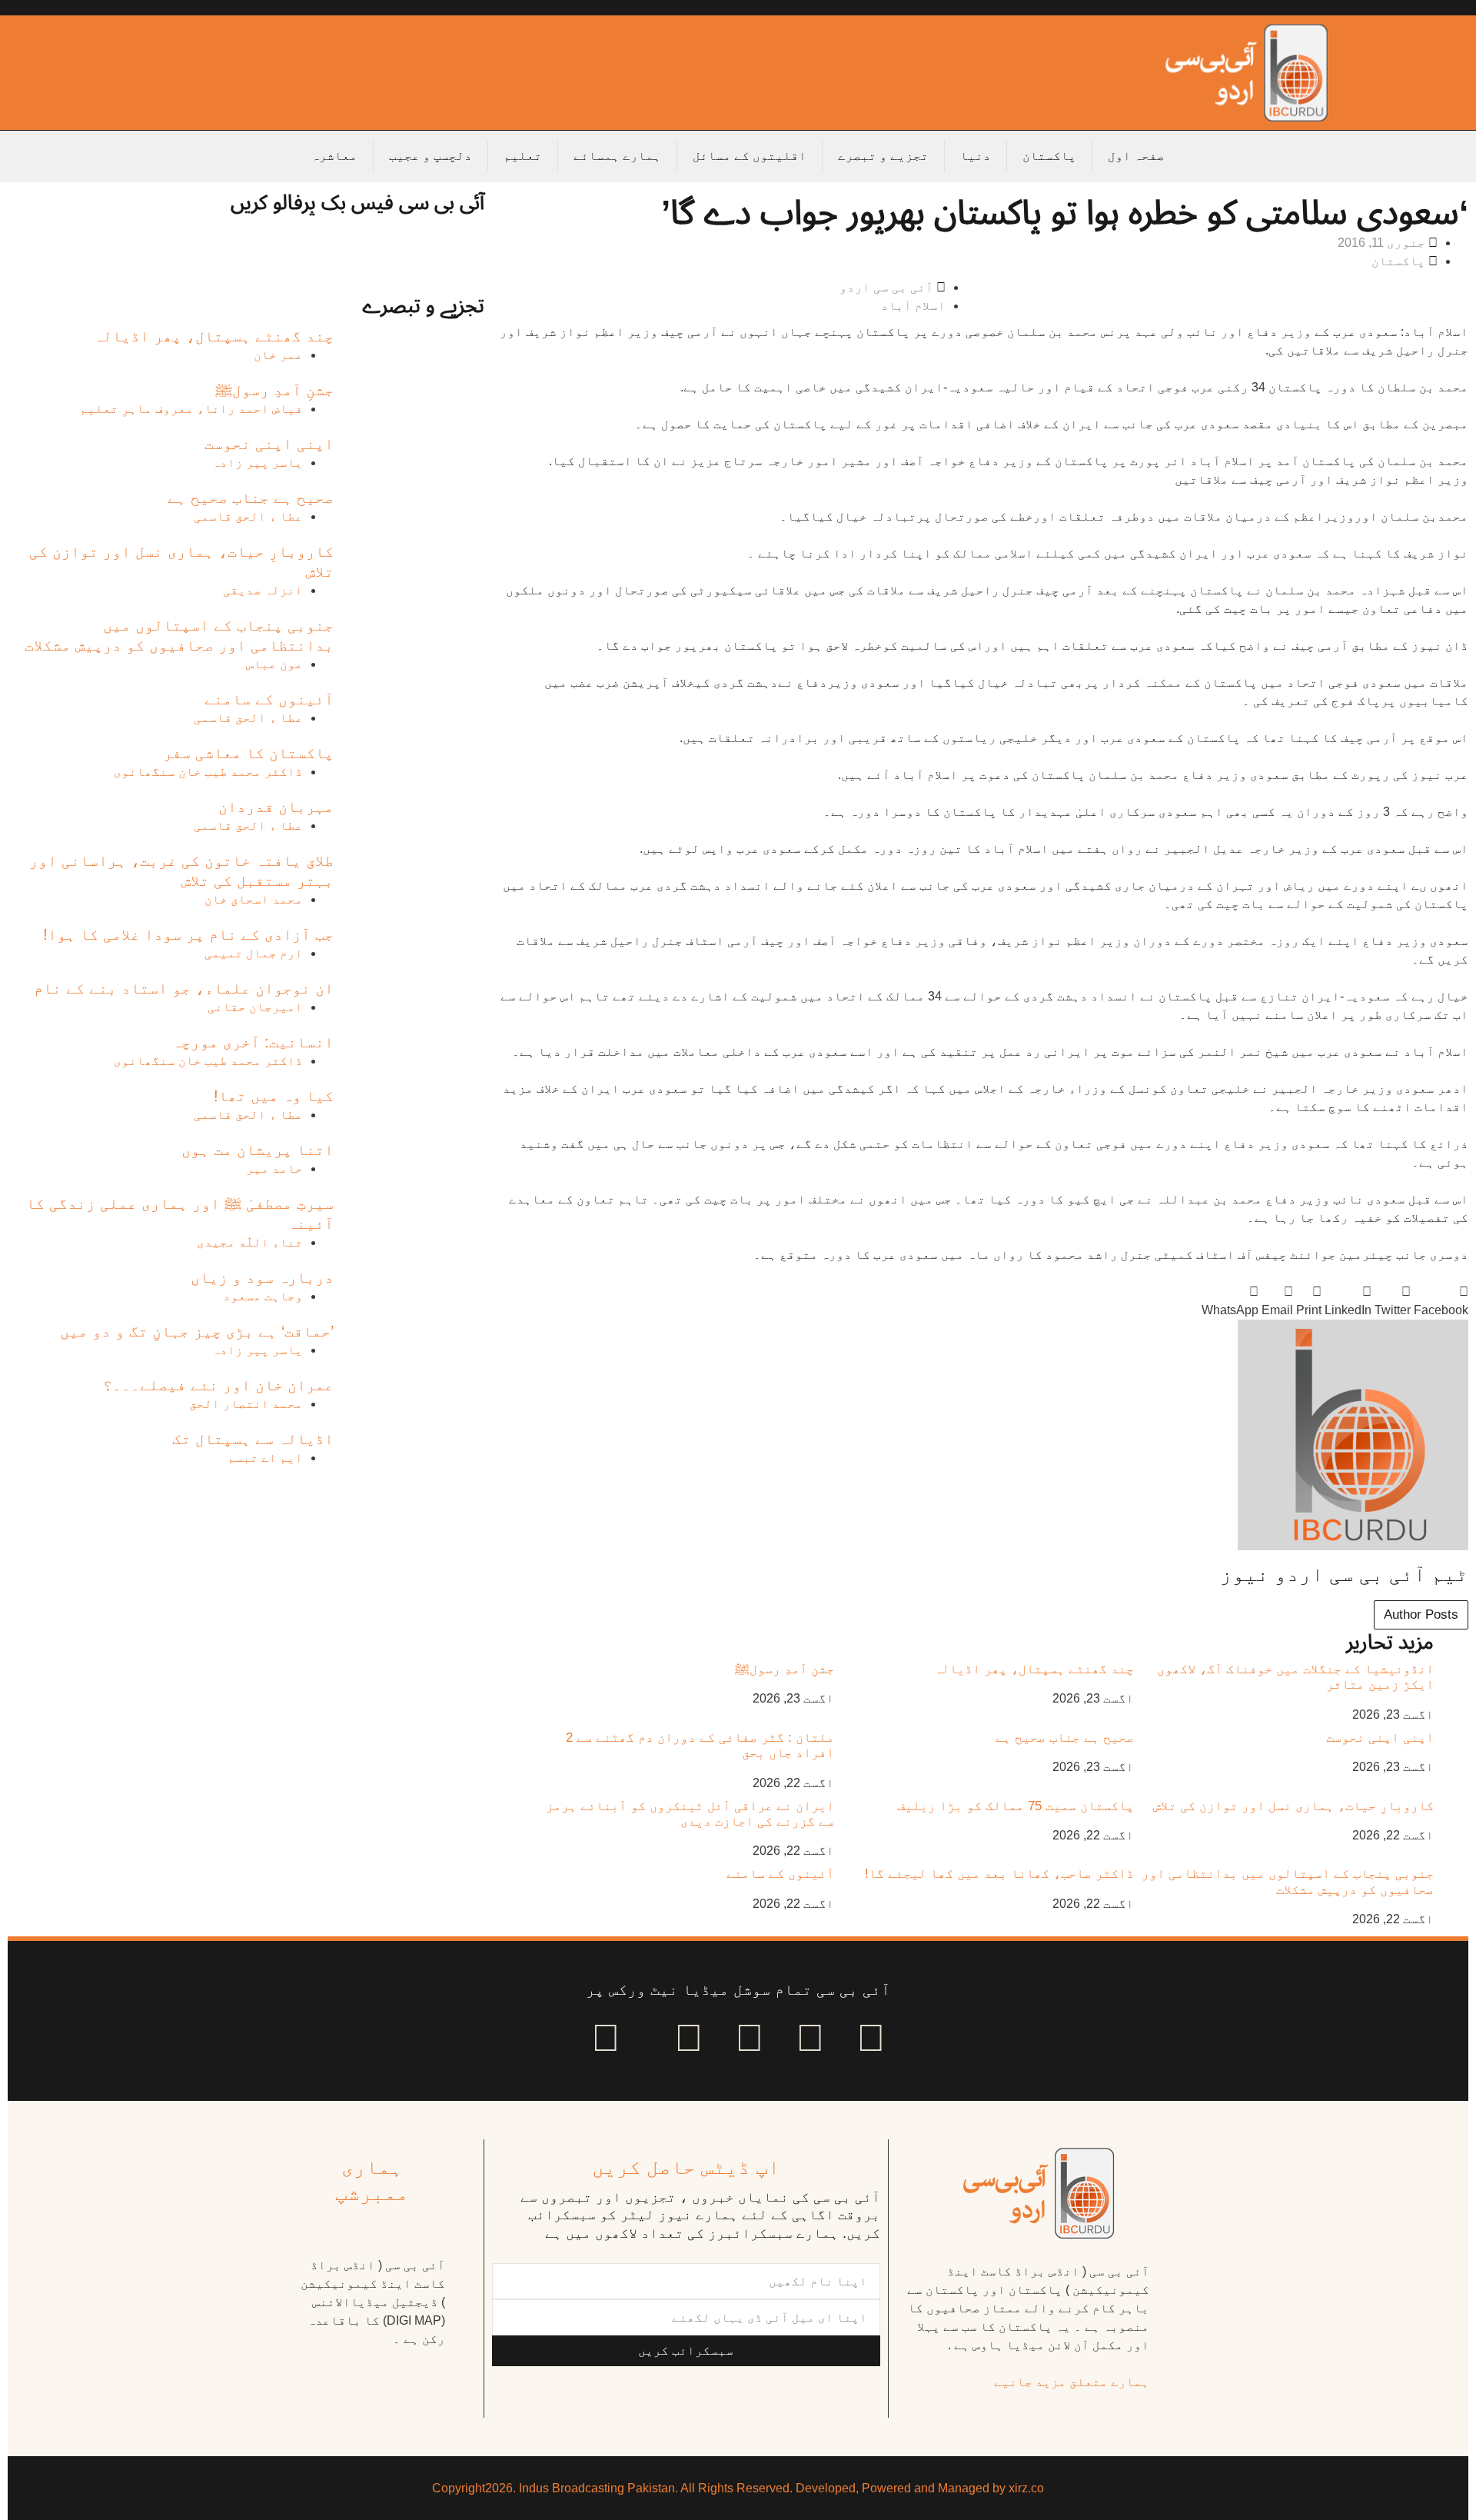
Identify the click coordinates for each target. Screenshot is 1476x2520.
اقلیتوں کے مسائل (750, 156)
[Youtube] (750, 2038)
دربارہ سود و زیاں (262, 1277)
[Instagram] (606, 2038)
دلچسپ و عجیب (430, 156)
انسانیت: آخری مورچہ (253, 1042)
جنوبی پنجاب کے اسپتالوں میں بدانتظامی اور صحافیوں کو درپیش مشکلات (1288, 1881)
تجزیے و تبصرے (883, 156)
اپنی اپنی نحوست (1380, 1738)
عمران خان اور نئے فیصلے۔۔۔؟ (218, 1385)
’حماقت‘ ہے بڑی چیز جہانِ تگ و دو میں (197, 1331)
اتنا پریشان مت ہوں (258, 1150)
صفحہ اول (1136, 156)
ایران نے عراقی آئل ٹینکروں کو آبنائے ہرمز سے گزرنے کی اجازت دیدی (690, 1814)
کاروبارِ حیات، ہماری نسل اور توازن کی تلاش (1293, 1806)
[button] (1441, 1301)
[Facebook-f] (871, 2038)
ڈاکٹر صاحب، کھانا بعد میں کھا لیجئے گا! (999, 1874)
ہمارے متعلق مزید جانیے (1072, 2382)
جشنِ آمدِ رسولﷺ (785, 1669)
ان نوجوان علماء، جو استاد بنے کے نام (184, 988)
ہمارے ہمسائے (617, 156)
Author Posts (1421, 1615)
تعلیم (523, 156)
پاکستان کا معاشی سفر (248, 753)
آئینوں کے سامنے (780, 1874)
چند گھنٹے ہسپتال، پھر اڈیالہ (1034, 1669)
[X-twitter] (810, 2038)
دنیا (976, 156)
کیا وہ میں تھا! (274, 1096)
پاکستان (1049, 156)
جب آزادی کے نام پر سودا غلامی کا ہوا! (188, 934)
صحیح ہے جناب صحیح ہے (1065, 1738)
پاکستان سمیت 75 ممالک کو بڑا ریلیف (1016, 1806)
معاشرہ (334, 156)
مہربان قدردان (276, 807)
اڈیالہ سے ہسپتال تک (253, 1439)
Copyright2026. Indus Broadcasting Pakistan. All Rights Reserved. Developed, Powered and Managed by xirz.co (738, 2488)
